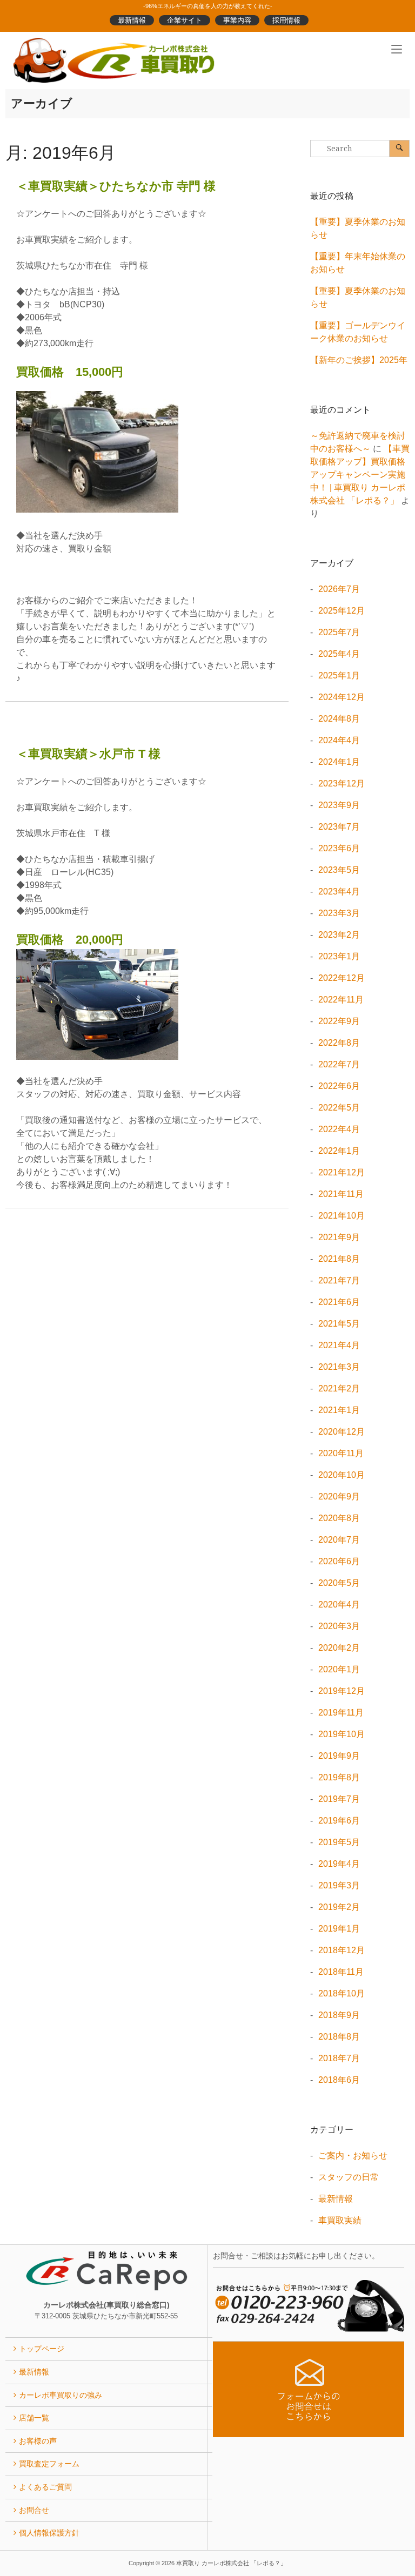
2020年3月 (339, 1626)
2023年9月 (339, 805)
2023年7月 (339, 827)
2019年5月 (339, 1842)
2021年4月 (339, 1345)
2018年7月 (339, 2058)
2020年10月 (342, 1475)
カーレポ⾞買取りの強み (61, 2395)
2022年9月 (339, 1021)
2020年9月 (339, 1496)
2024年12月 (342, 697)
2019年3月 (339, 1885)
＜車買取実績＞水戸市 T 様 (88, 754)
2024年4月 (339, 740)
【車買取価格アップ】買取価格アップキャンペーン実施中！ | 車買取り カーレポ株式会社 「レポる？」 (360, 475)
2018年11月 (341, 1972)
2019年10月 (342, 1734)
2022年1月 (339, 1151)
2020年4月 (339, 1605)
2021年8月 (339, 1259)
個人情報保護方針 (49, 2533)
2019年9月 (339, 1756)
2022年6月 (339, 1086)
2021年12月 (342, 1172)
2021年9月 (339, 1237)
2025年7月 (339, 632)
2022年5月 (339, 1108)
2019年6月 (339, 1821)
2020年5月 (339, 1583)
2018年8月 (339, 2037)
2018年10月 (342, 1993)
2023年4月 (339, 892)
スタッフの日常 (349, 2177)
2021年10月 (342, 1216)
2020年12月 (342, 1432)
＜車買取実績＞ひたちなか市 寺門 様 (116, 186)
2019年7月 (339, 1799)
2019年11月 (341, 1713)
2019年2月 (339, 1907)
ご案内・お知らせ (353, 2155)
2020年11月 (341, 1453)
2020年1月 (339, 1669)
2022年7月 (339, 1064)
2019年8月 (339, 1777)
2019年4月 (339, 1864)
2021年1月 (339, 1410)
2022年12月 (342, 978)
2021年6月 (339, 1302)
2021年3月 (339, 1367)
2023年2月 (339, 935)
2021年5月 (339, 1324)
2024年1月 (339, 762)
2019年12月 (342, 1691)
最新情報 (132, 20)
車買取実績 (340, 2220)
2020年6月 (339, 1561)
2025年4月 (339, 654)
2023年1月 (339, 956)
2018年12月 (342, 1950)
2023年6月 (339, 848)
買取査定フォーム (49, 2464)
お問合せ (34, 2510)
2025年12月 (342, 611)
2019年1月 (339, 1929)
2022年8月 (339, 1043)
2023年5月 (339, 870)
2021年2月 (339, 1388)
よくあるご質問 (45, 2487)
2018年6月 (339, 2080)
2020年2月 (339, 1648)
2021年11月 (341, 1194)
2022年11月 (341, 1000)
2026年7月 (339, 589)
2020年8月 (339, 1518)
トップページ (42, 2349)
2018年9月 (339, 2015)
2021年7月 (339, 1280)
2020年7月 (339, 1540)
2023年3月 (339, 913)
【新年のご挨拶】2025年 (359, 360)
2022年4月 (339, 1129)
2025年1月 (339, 675)
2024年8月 (339, 719)
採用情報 (286, 20)
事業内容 (237, 20)
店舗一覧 (34, 2418)
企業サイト (185, 20)
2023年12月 (342, 783)
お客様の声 (38, 2441)
